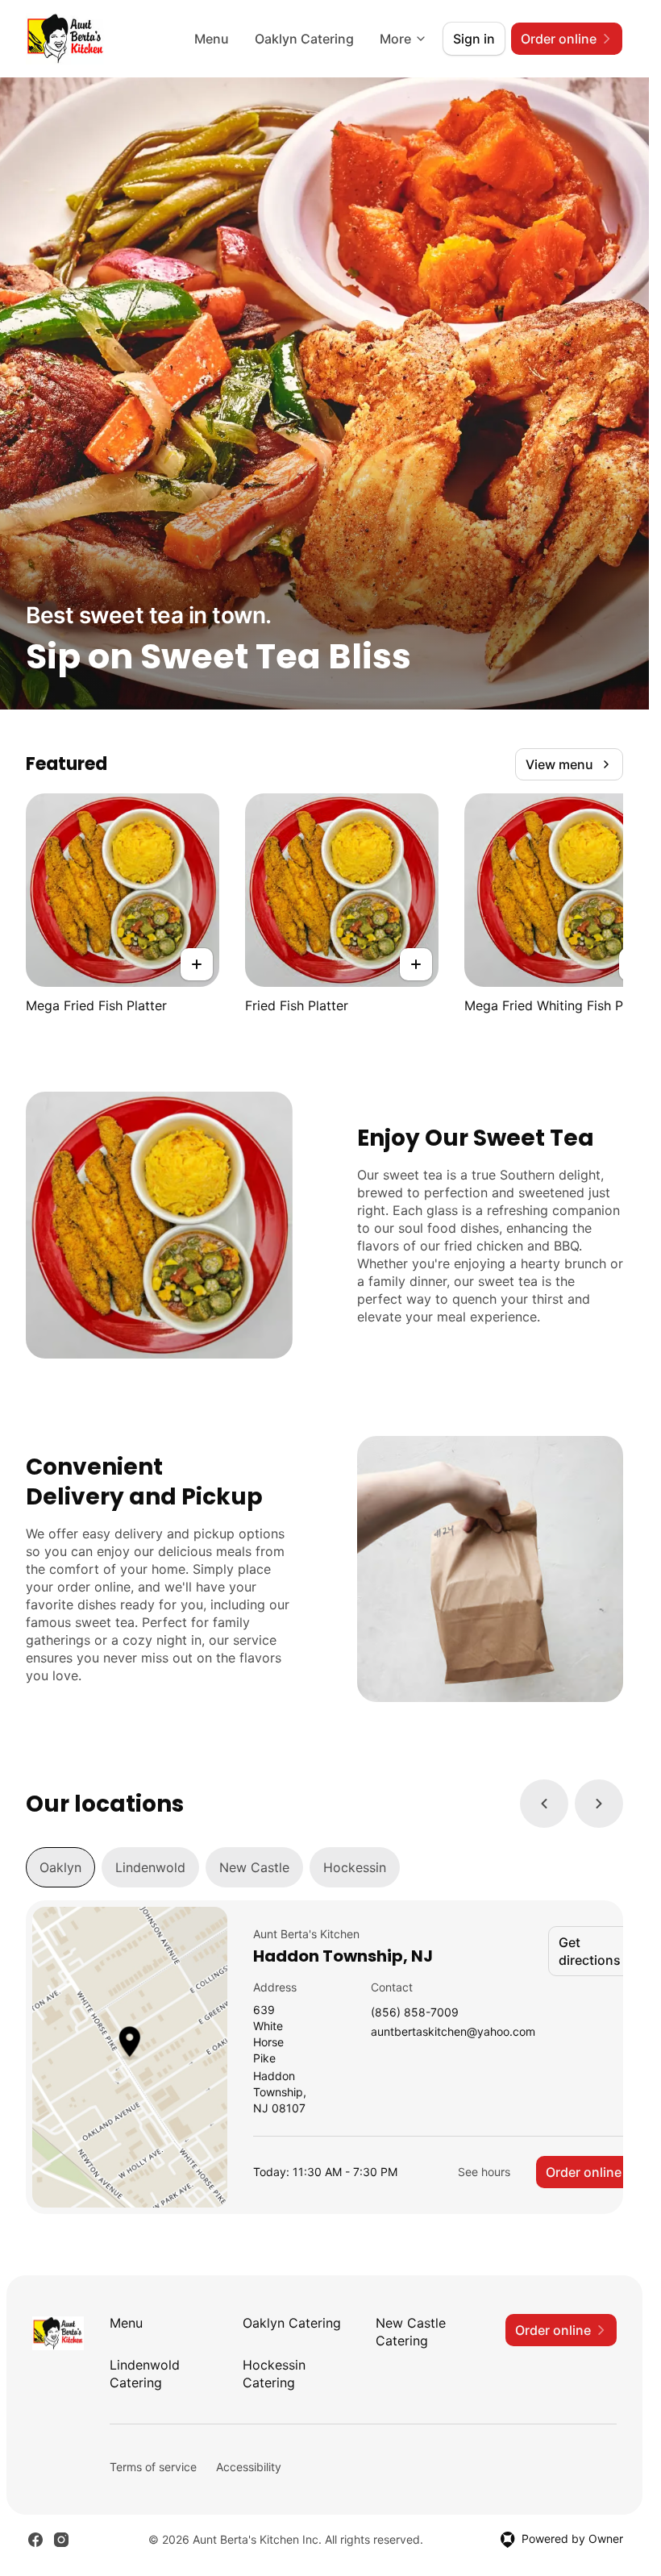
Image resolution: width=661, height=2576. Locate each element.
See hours (484, 2172)
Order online (584, 2172)
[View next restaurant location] (599, 1804)
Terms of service (153, 2467)
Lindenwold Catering (145, 2374)
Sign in (474, 39)
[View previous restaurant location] (544, 1804)
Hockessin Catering (274, 2374)
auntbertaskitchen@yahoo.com (453, 2032)
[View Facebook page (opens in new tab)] (35, 2540)
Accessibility (249, 2467)
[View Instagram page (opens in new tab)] (61, 2540)
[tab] (60, 1867)
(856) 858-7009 (415, 2013)
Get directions (590, 1951)
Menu (212, 39)
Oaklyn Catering (304, 39)
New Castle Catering (411, 2332)
